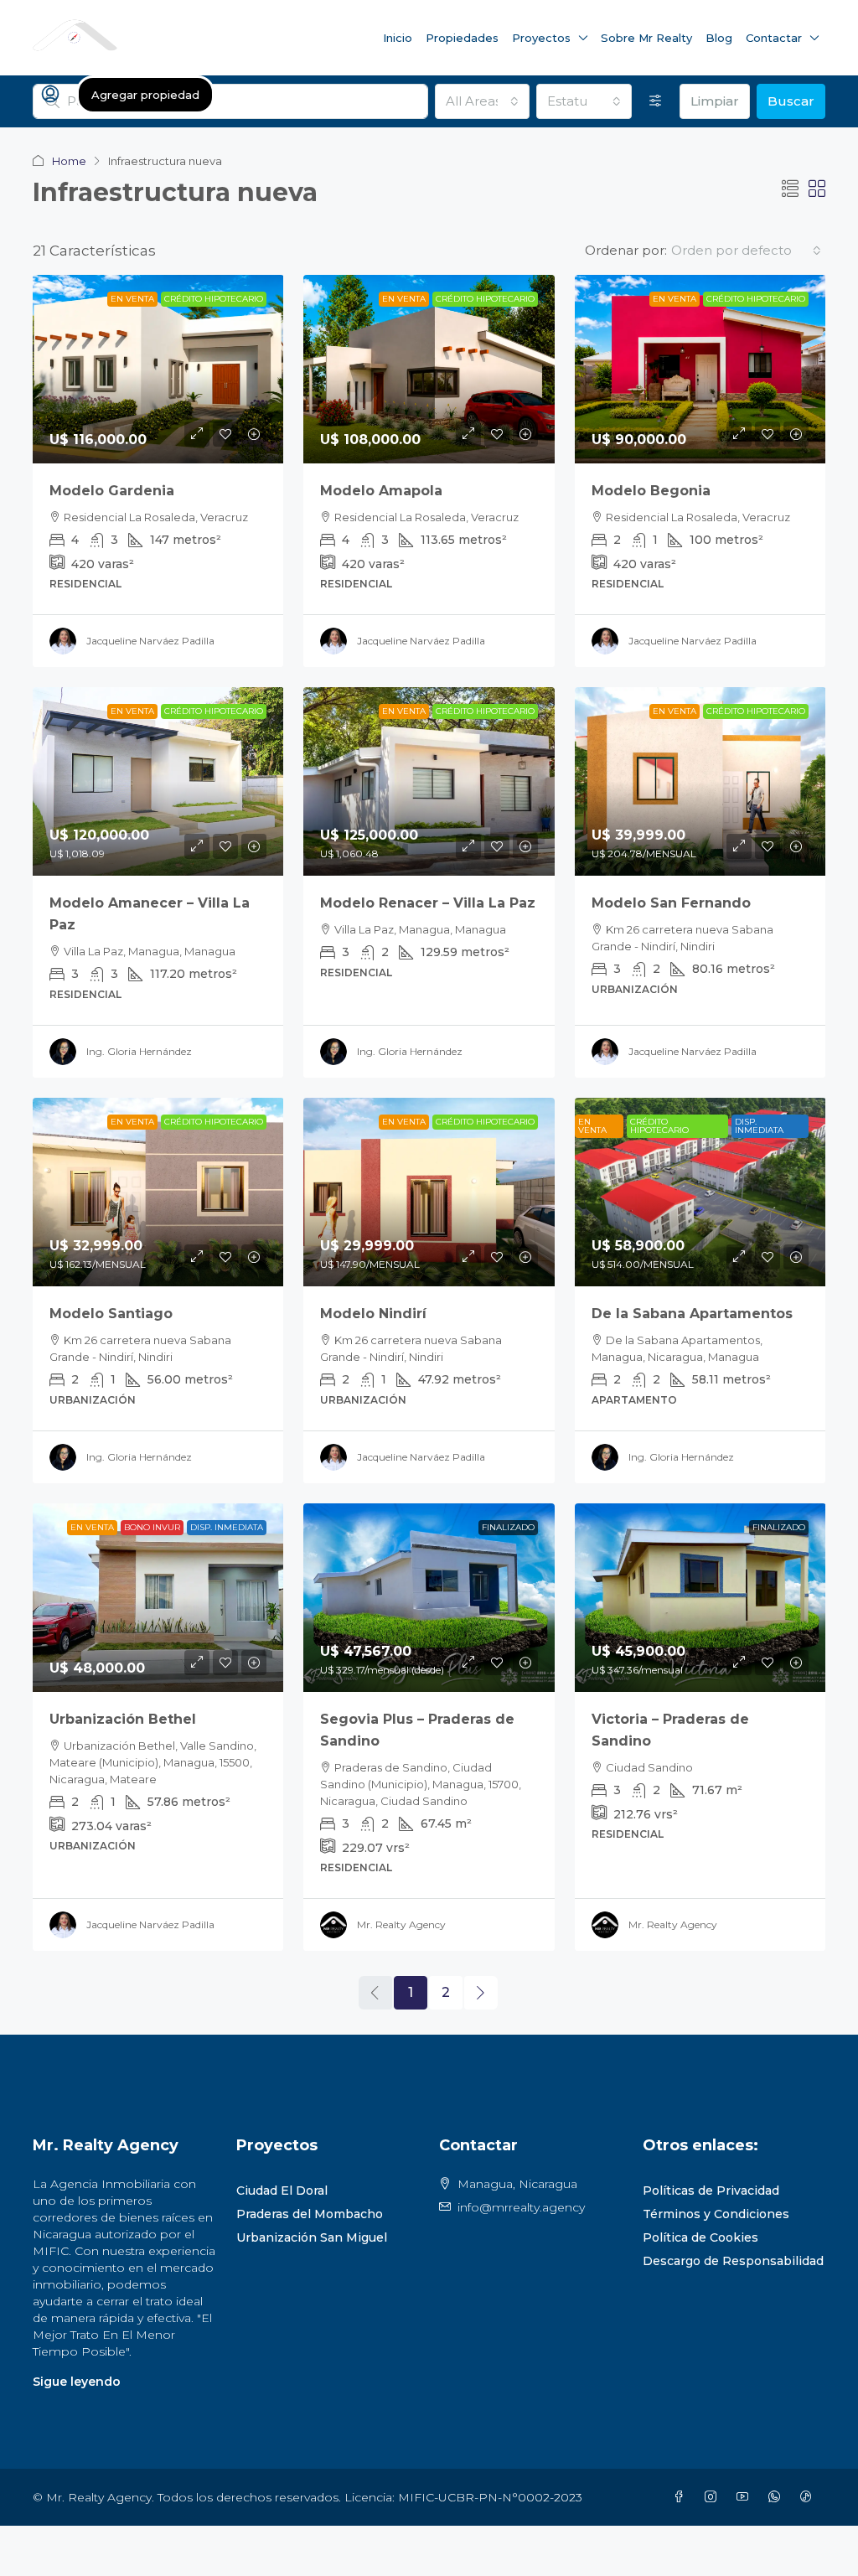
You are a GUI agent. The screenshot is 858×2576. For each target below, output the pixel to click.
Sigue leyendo (77, 2382)
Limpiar (715, 101)
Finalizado (508, 1527)
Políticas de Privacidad (711, 2191)
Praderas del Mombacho (310, 2214)
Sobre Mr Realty (646, 38)
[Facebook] (682, 2497)
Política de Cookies (700, 2237)
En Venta (132, 299)
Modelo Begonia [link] (651, 491)
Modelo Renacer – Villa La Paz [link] (428, 903)
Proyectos (541, 38)
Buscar (791, 101)
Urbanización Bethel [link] (123, 1719)
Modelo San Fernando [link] (671, 903)
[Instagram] (714, 2497)
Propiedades (462, 38)
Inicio (398, 38)
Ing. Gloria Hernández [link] (139, 1051)
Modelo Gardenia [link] (112, 491)
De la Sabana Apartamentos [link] (692, 1314)
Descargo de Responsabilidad (733, 2261)
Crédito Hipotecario (214, 299)
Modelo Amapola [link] (381, 491)
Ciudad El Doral (282, 2191)
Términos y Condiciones (716, 2214)
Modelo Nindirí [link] (373, 1314)
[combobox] (483, 101)
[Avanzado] (656, 101)
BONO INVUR (152, 1527)
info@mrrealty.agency (521, 2207)
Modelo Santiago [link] (111, 1314)
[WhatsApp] (778, 2497)
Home (69, 161)
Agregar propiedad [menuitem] (145, 95)
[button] (790, 189)
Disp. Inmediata (759, 1126)
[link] (158, 369)
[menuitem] (50, 95)
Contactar (774, 38)
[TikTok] (809, 2497)
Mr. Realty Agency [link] (401, 1924)
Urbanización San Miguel (312, 2237)
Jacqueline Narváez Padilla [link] (150, 641)
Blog (719, 38)
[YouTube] (746, 2497)
